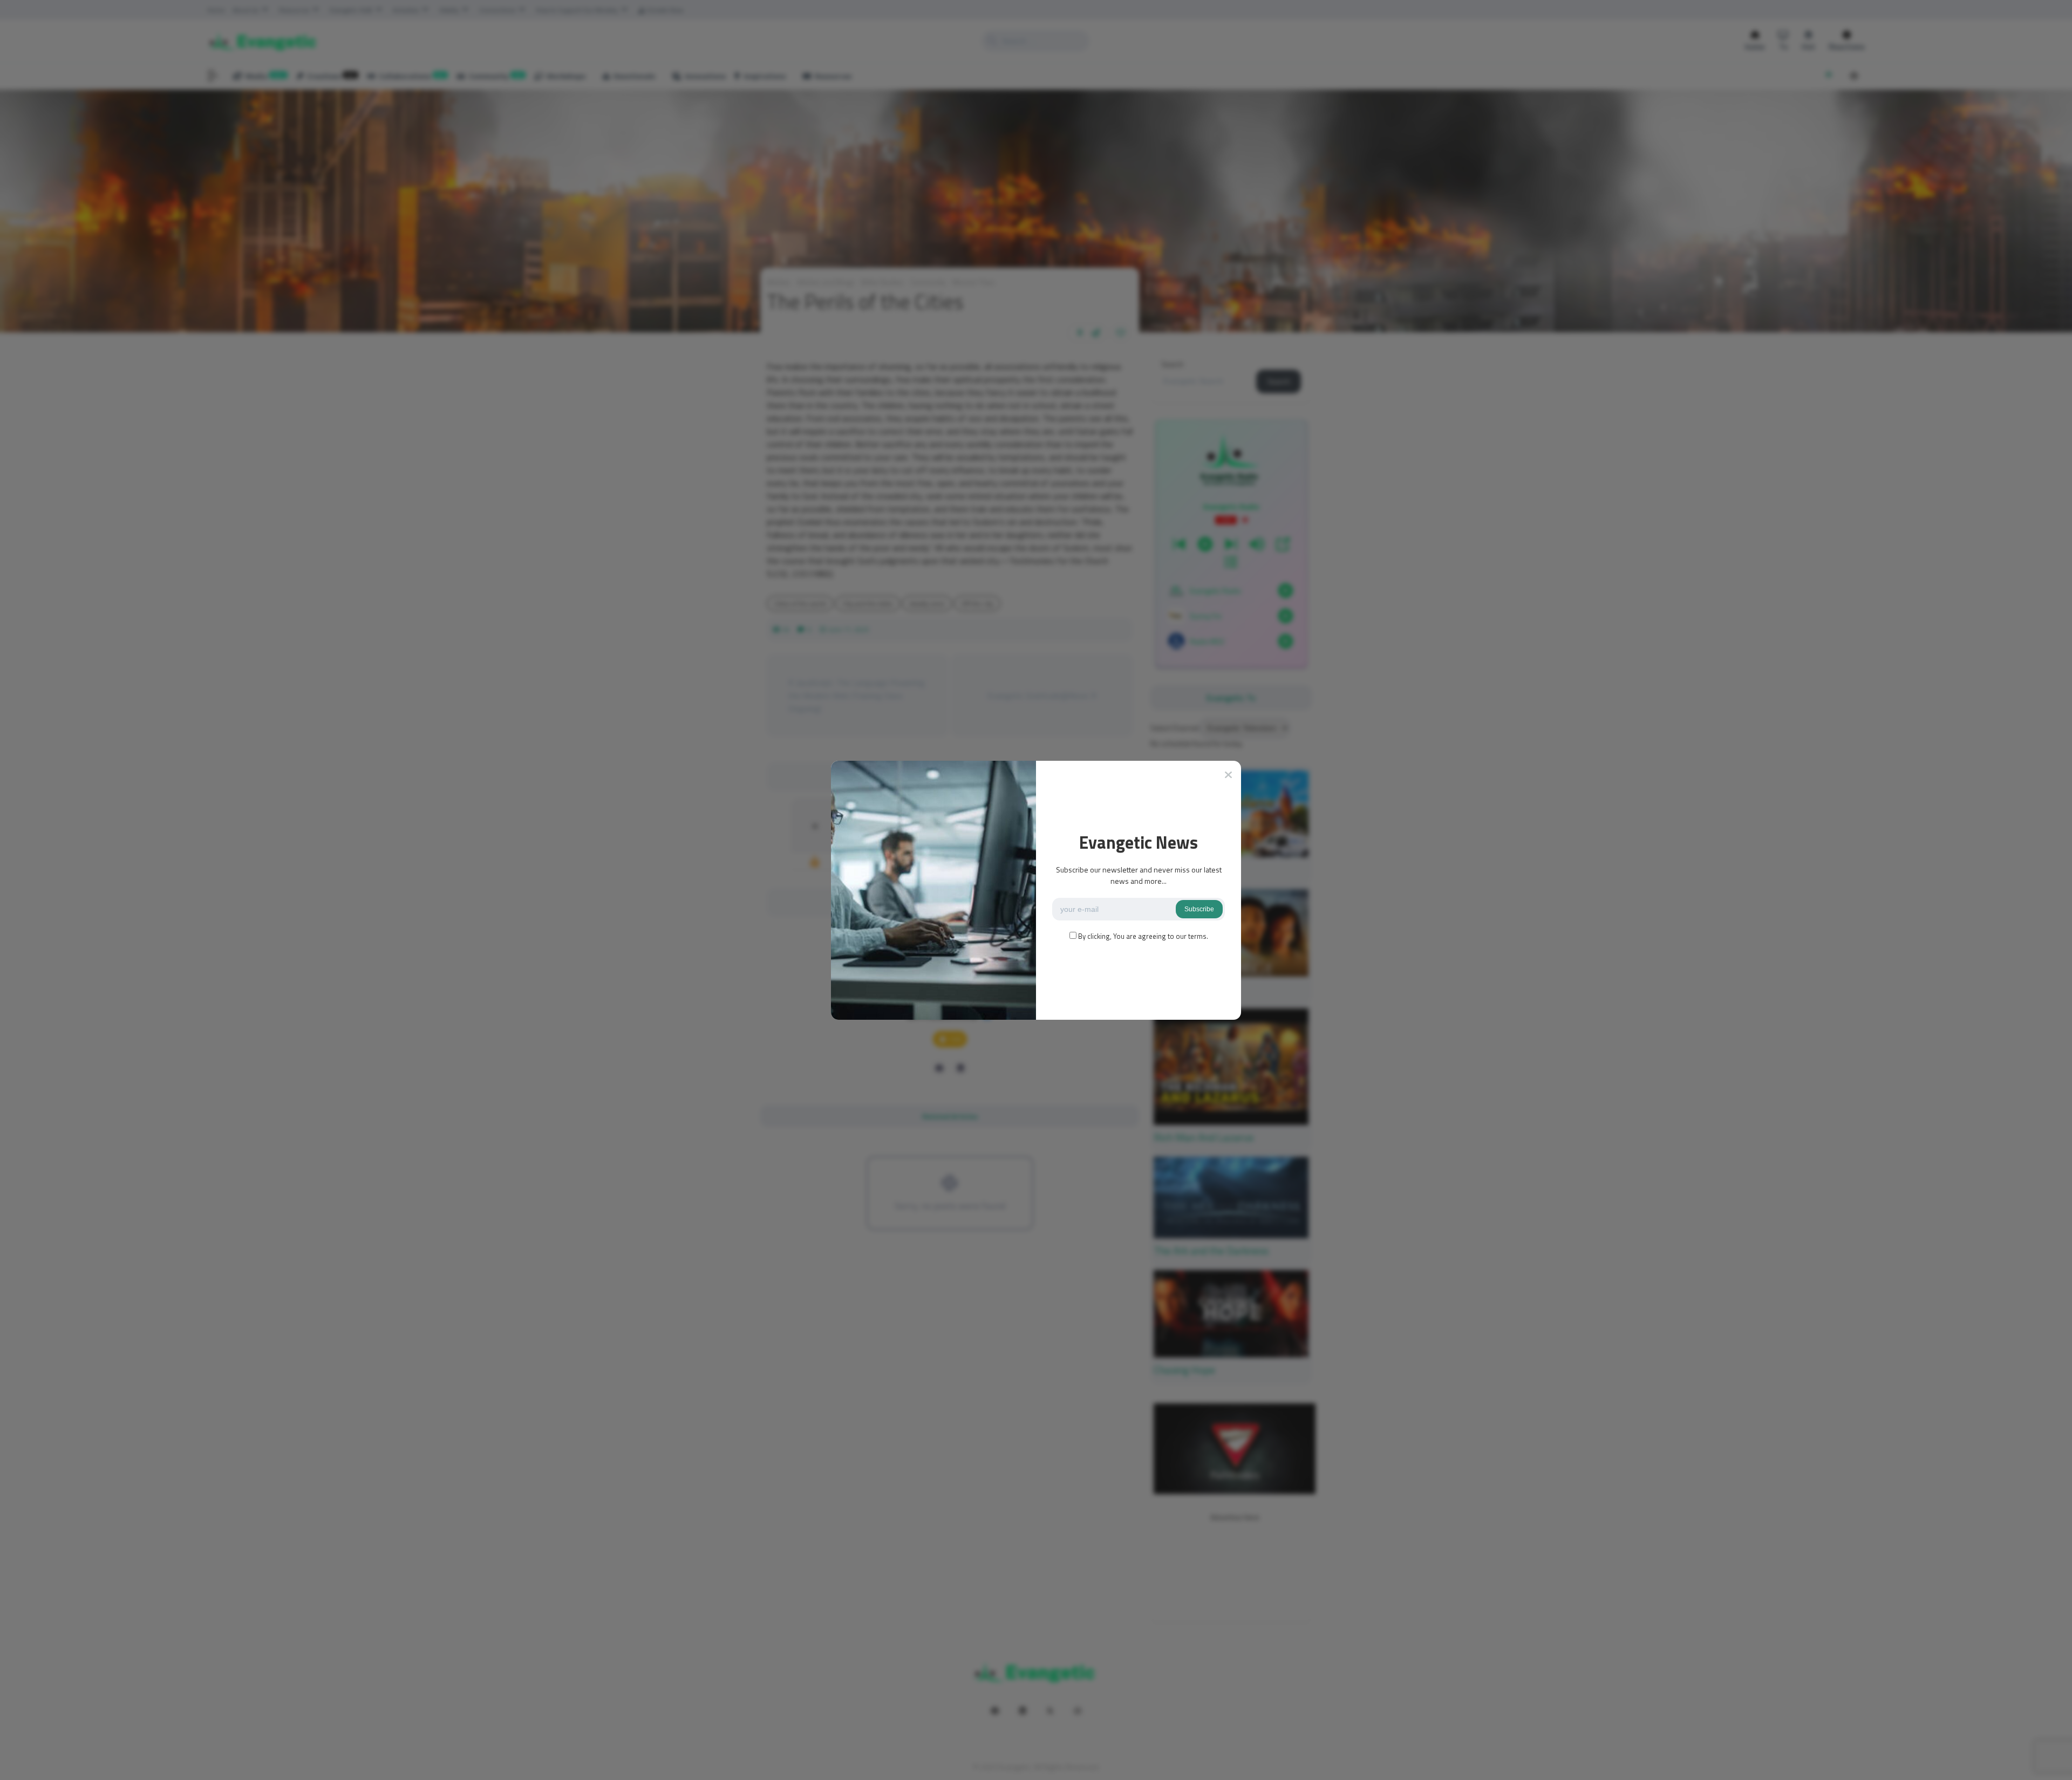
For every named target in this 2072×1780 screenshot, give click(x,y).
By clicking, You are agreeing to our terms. (1143, 936)
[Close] (1228, 775)
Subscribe (1199, 909)
